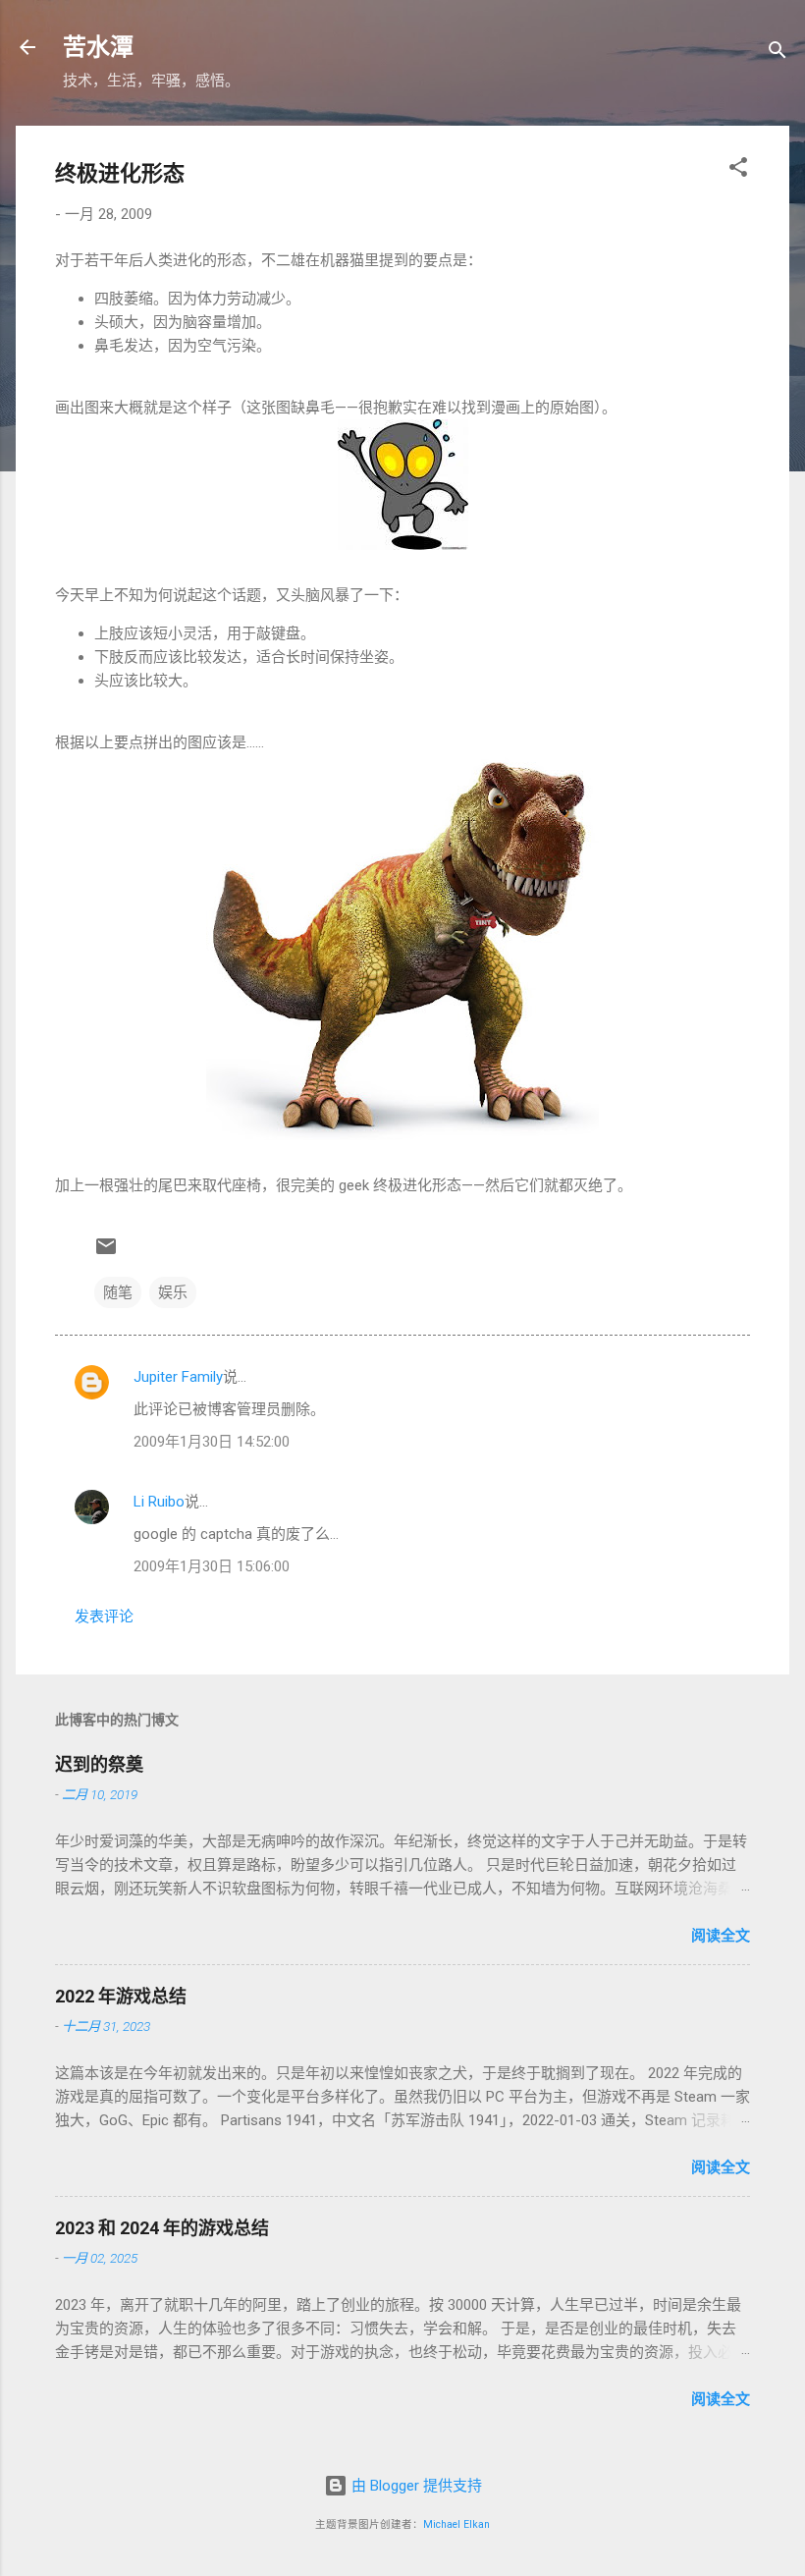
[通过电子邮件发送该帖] (106, 1253)
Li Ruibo (159, 1502)
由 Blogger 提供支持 (415, 2486)
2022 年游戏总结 (121, 1996)
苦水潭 (98, 47)
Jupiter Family (178, 1377)
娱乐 (173, 1292)
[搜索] (778, 54)
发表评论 (104, 1617)
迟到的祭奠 (99, 1764)
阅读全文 (721, 1936)
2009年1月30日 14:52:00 (212, 1442)
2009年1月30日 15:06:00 (212, 1566)
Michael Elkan (456, 2524)
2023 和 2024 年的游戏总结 (162, 2228)
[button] (738, 170)
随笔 (118, 1292)
